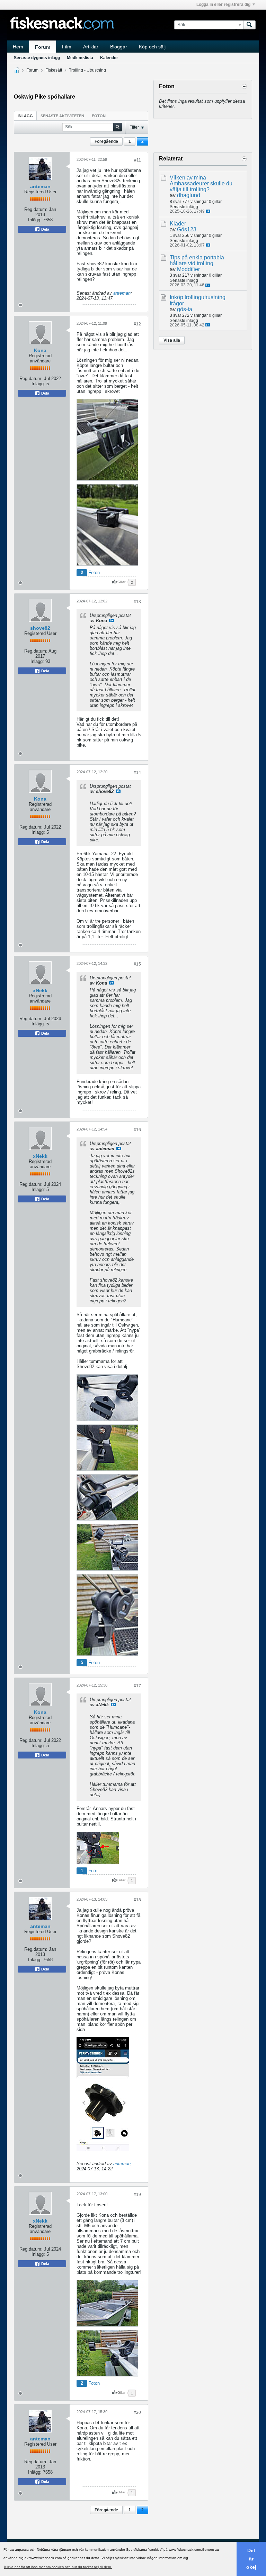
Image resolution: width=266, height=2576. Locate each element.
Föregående (106, 141)
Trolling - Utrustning (87, 70)
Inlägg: (35, 220)
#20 (137, 2412)
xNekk (40, 990)
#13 (137, 602)
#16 (137, 1130)
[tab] (25, 116)
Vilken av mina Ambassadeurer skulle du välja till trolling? (201, 183)
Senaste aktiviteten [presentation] (62, 116)
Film (67, 47)
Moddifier (188, 269)
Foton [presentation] (99, 116)
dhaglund (189, 195)
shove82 (40, 628)
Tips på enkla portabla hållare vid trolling (197, 260)
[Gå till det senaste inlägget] (208, 211)
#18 (137, 1900)
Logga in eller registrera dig (223, 4)
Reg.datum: (36, 209)
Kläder (178, 224)
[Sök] (249, 25)
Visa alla (172, 340)
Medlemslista (80, 58)
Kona (40, 350)
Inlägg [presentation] (25, 116)
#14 (137, 773)
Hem (18, 47)
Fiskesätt (54, 70)
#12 (137, 324)
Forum (43, 47)
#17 (137, 1686)
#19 (137, 2195)
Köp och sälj (152, 47)
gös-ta (185, 309)
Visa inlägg (112, 620)
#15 (137, 964)
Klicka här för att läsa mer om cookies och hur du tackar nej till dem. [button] (58, 2567)
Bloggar (119, 47)
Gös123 (187, 229)
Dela (45, 229)
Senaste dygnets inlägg (37, 58)
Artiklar (91, 47)
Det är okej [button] (251, 2559)
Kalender (109, 58)
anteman (40, 186)
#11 (138, 160)
